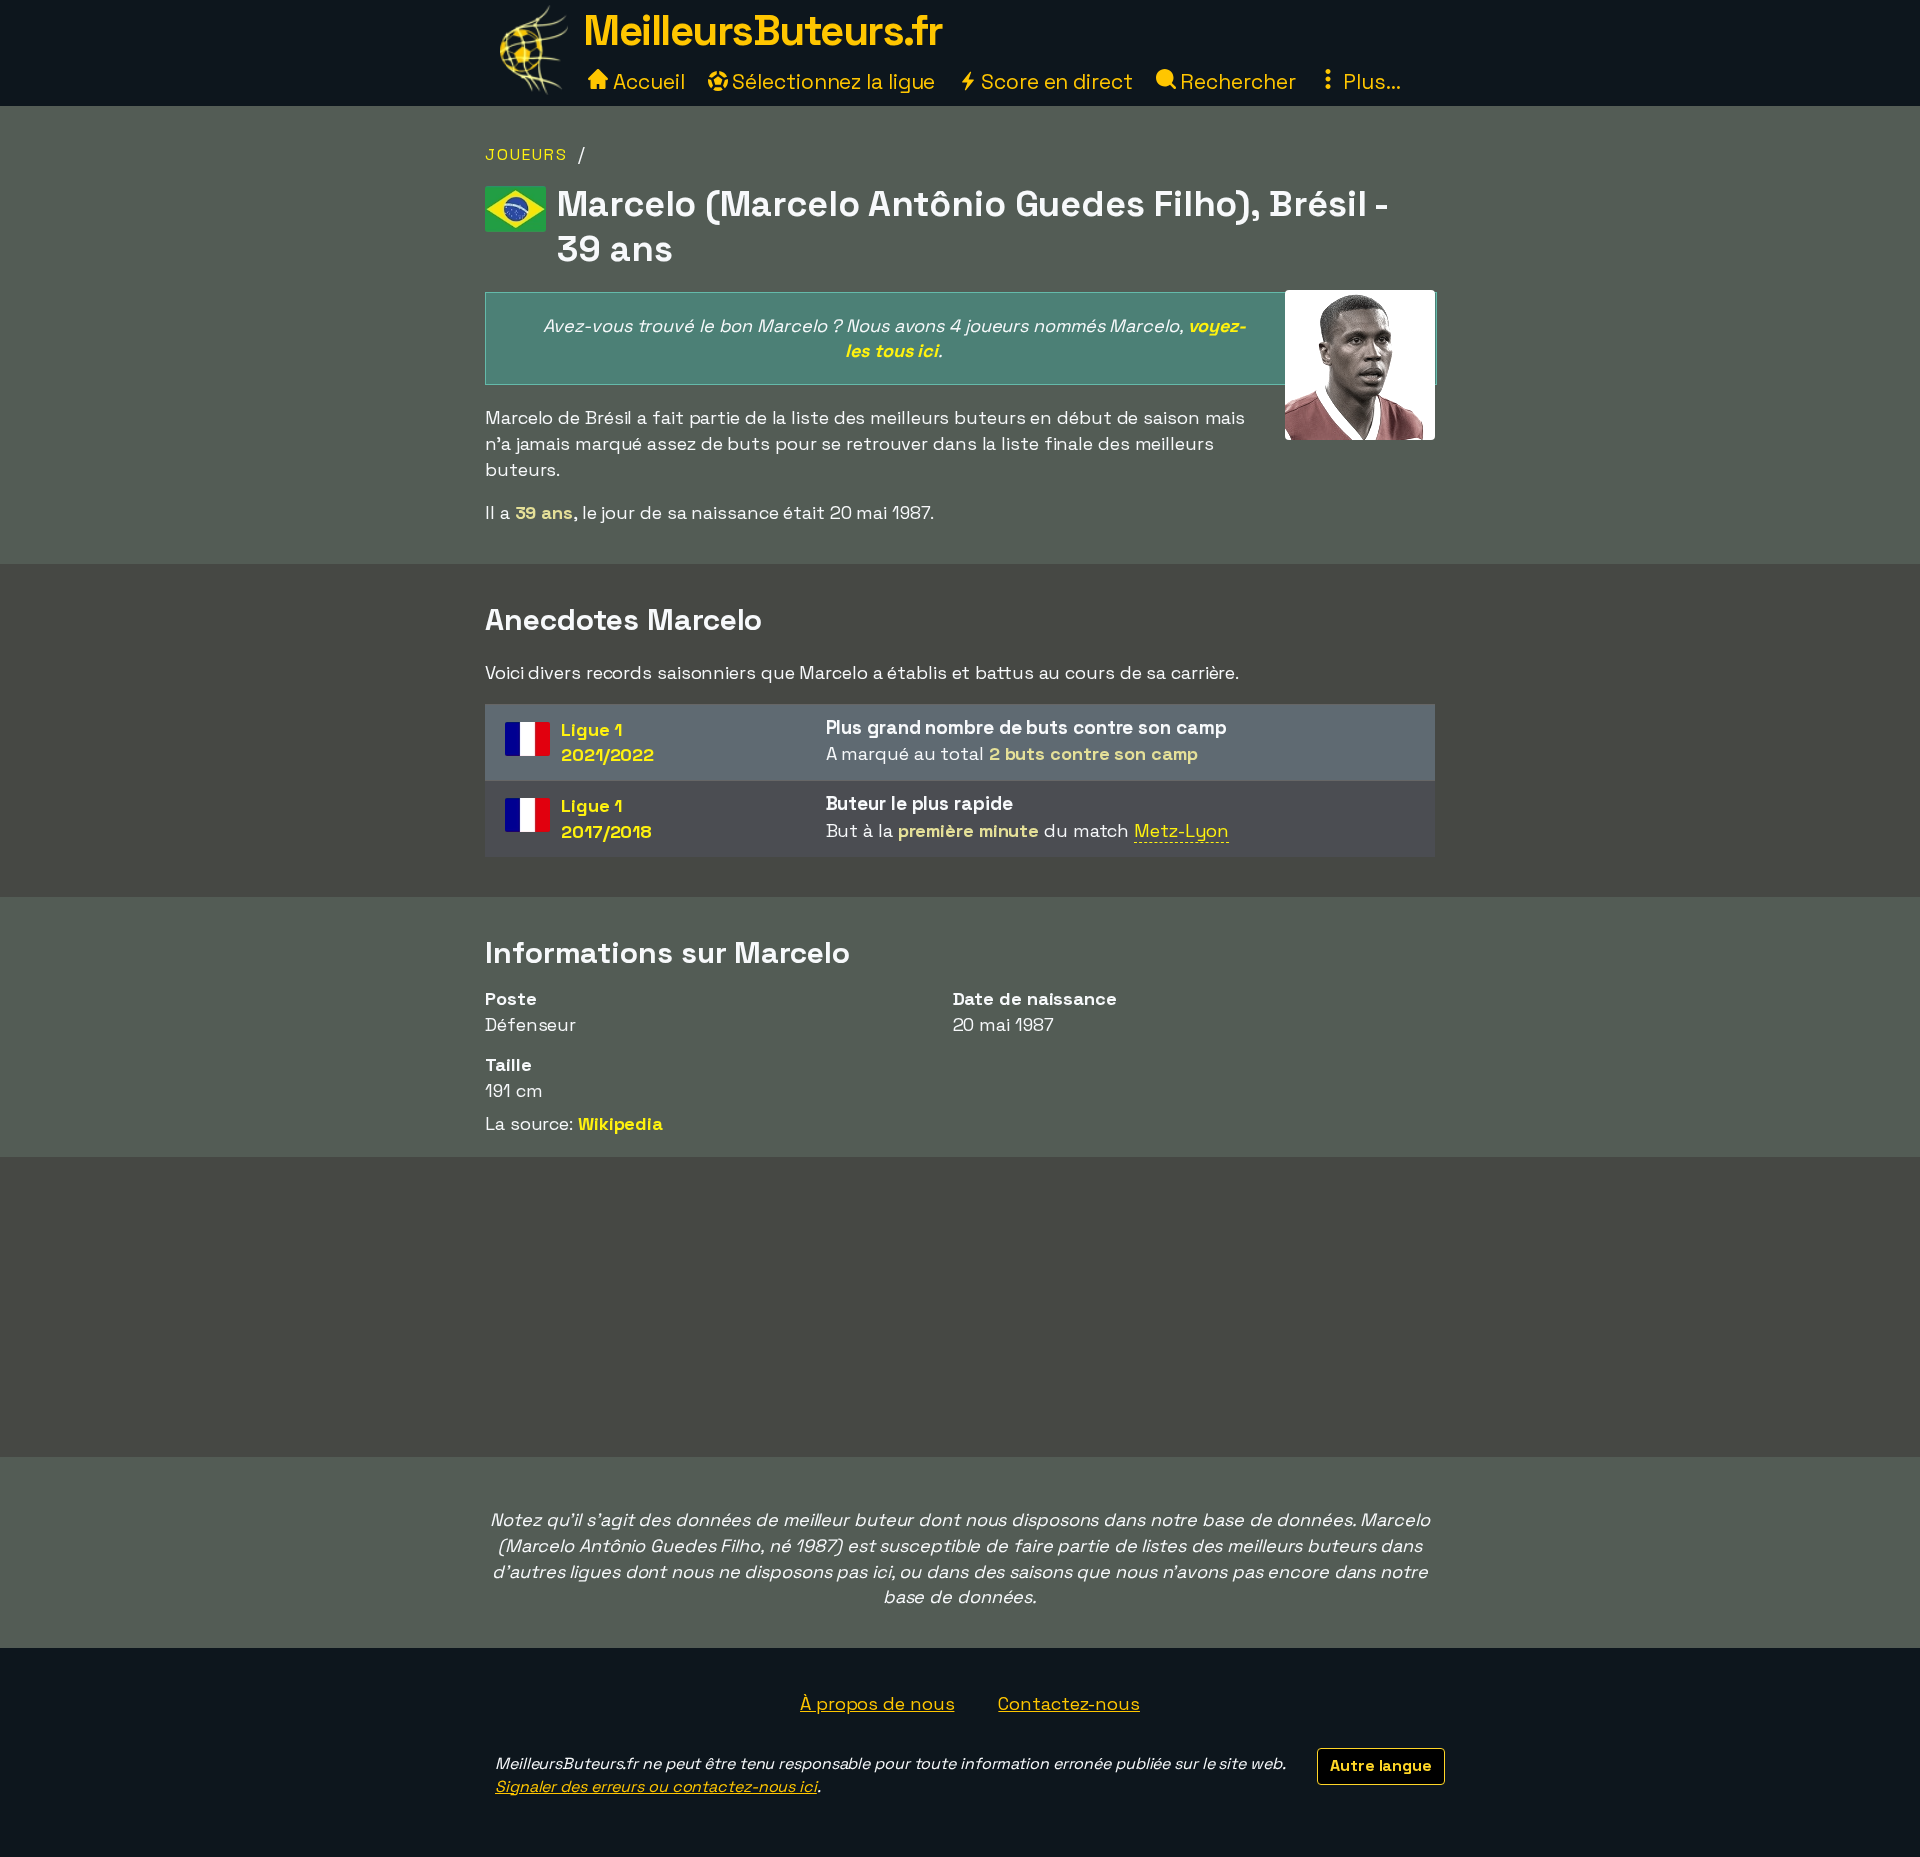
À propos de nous (877, 1703)
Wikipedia (620, 1123)
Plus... (1369, 81)
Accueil (646, 81)
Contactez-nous (1069, 1703)
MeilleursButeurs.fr (763, 30)
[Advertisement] (960, 1307)
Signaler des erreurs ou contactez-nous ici (656, 1786)
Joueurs (526, 154)
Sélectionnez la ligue (832, 81)
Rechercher (1236, 81)
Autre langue (1381, 1765)
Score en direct (1054, 81)
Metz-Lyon (1181, 830)
